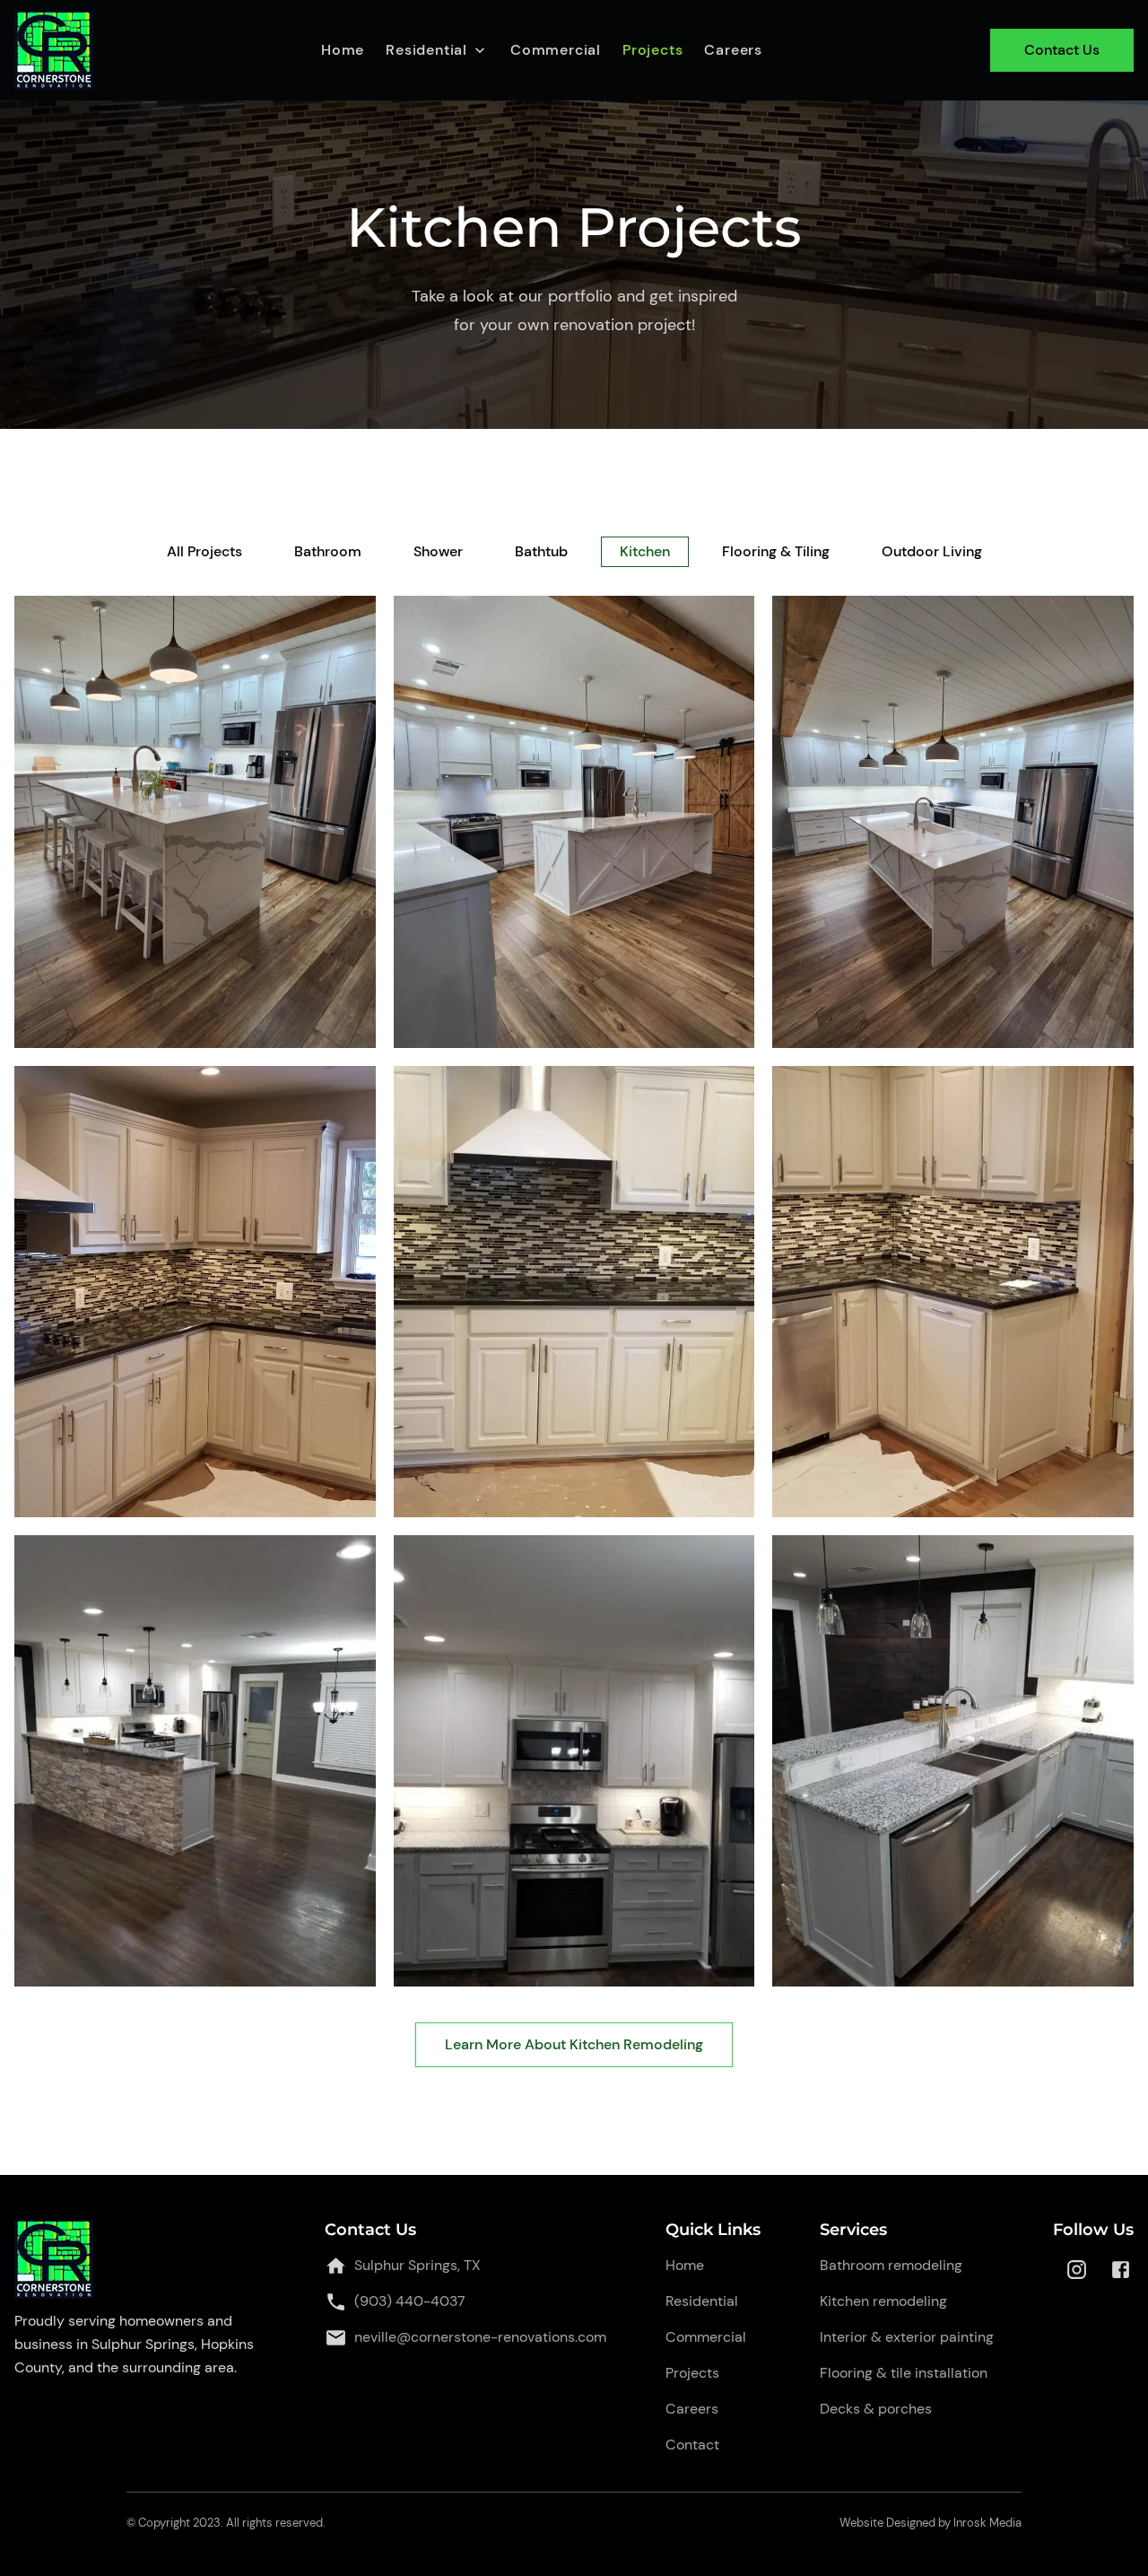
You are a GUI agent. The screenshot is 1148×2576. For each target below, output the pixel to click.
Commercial (556, 50)
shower (438, 551)
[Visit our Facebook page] (1121, 2270)
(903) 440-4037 (410, 2301)
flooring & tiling (776, 551)
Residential (702, 2301)
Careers (733, 50)
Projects (652, 50)
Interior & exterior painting (907, 2337)
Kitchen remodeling (883, 2301)
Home (343, 50)
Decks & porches (876, 2409)
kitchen (645, 551)
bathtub (541, 551)
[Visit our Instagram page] (1077, 2270)
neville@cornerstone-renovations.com (480, 2337)
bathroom (328, 551)
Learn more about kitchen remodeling (574, 2044)
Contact (692, 2445)
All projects (204, 551)
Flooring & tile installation (904, 2373)
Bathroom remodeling (891, 2265)
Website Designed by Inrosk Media (931, 2523)
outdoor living (932, 551)
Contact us (1062, 50)
